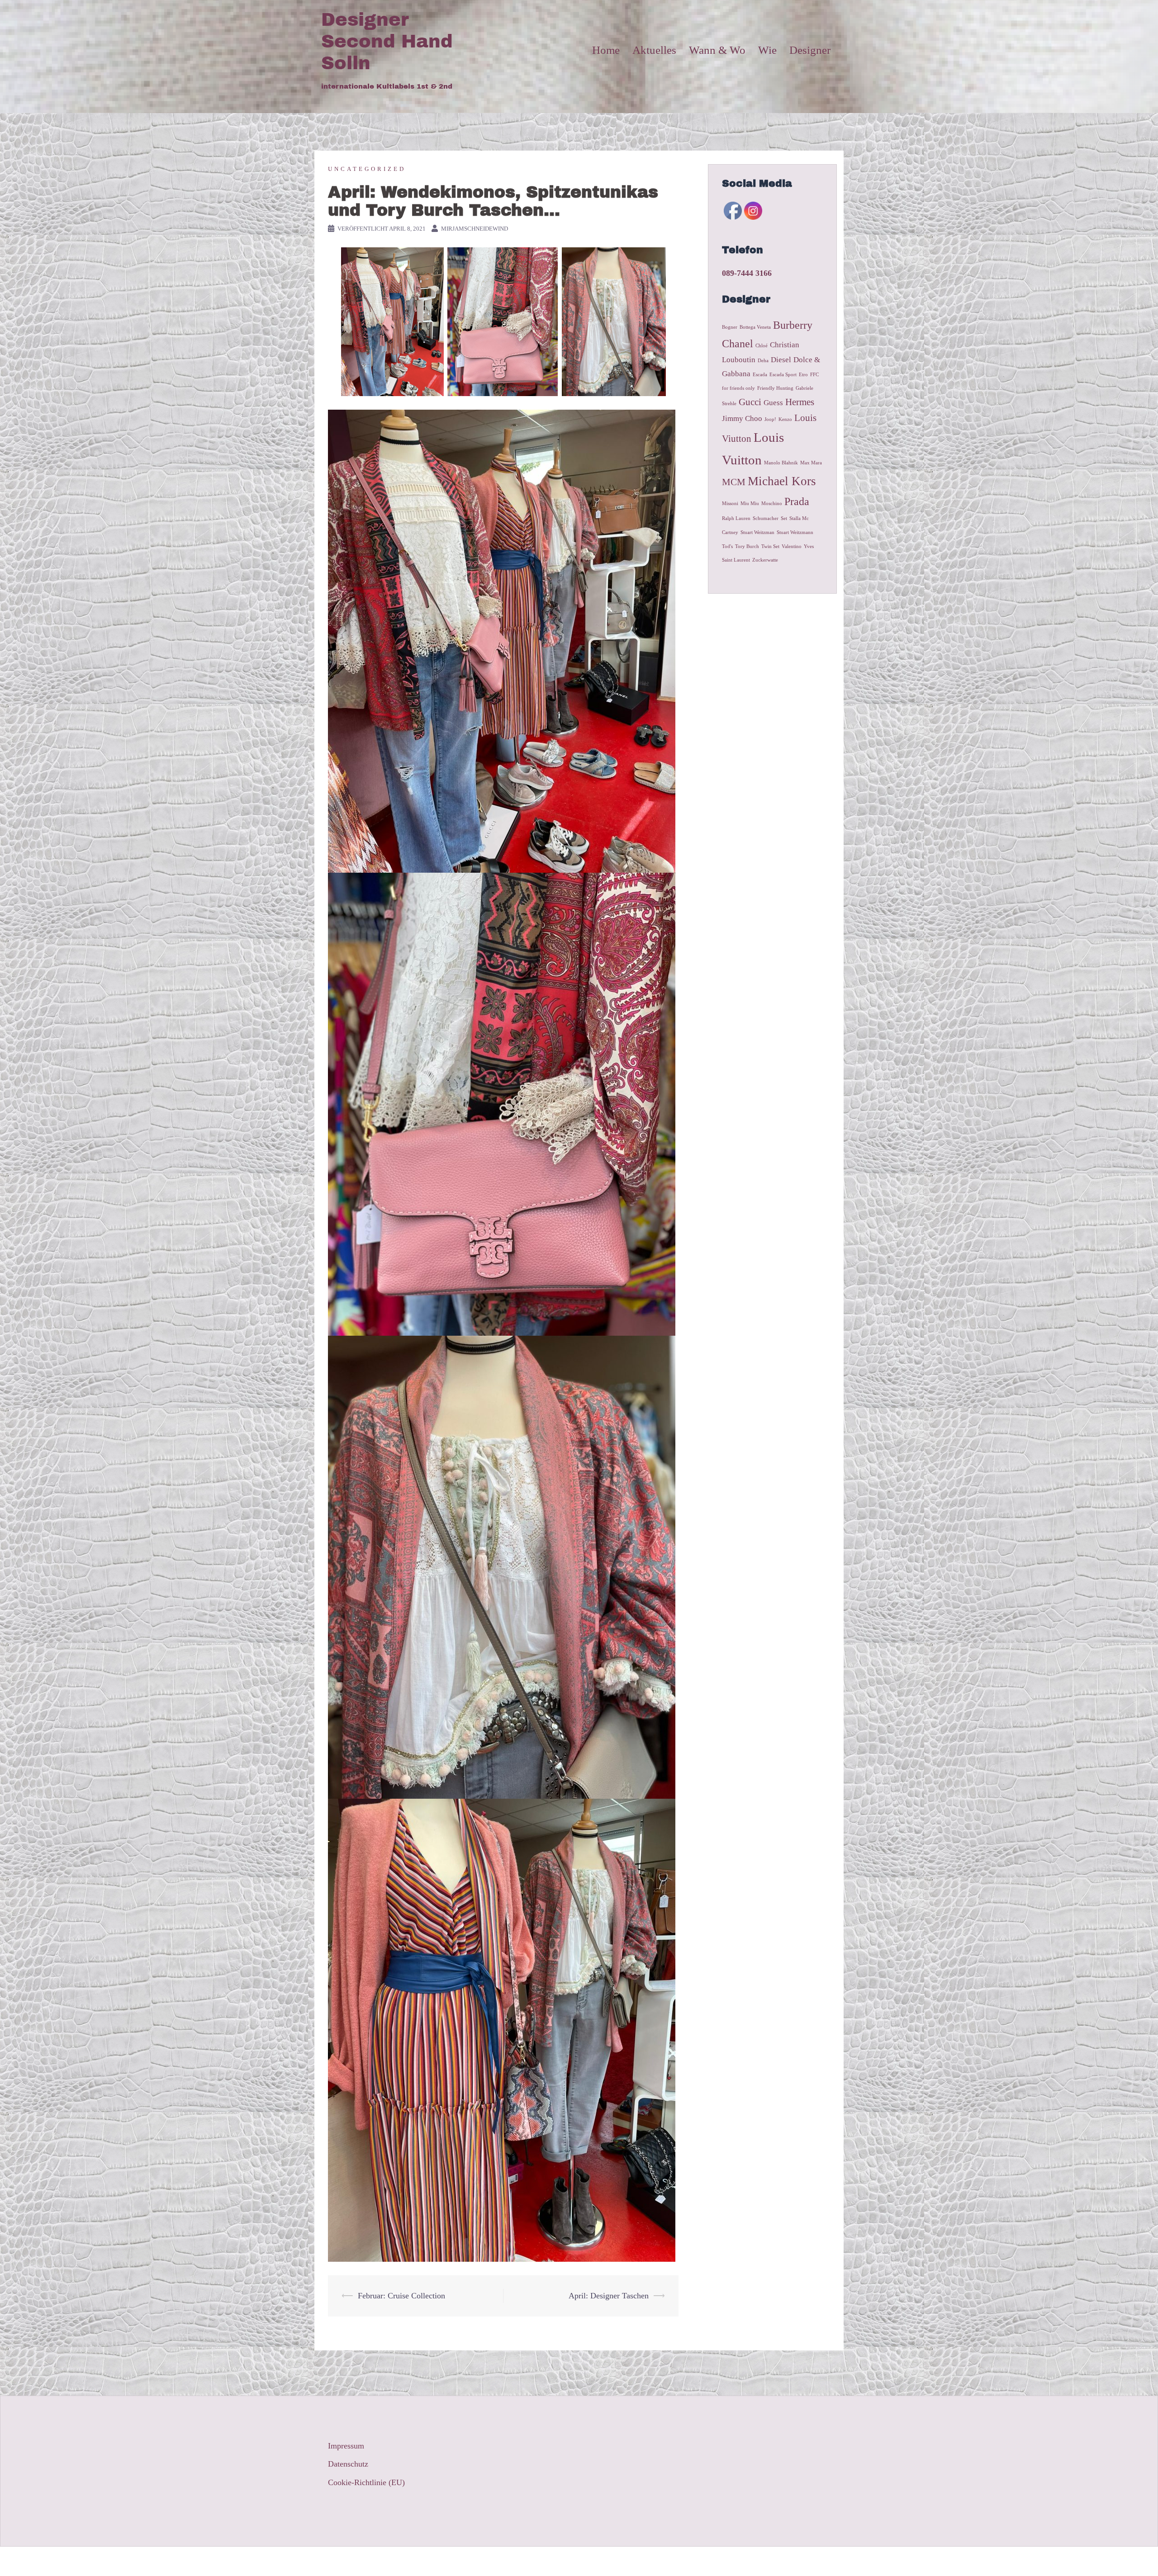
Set (784, 518)
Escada (760, 375)
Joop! (770, 419)
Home (606, 50)
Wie (767, 50)
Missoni (730, 503)
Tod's (727, 546)
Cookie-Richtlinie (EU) (366, 2482)
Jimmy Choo (742, 418)
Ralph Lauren (736, 518)
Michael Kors (782, 481)
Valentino (792, 546)
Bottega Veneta (755, 327)
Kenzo (785, 419)
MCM (734, 482)
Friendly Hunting (775, 388)
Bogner (730, 327)
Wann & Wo (717, 50)
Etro (803, 375)
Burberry (793, 325)
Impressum (346, 2446)
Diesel (781, 360)
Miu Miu (750, 503)
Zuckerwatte (765, 560)
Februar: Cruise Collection (401, 2296)
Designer (810, 50)
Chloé (762, 346)
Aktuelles (654, 50)
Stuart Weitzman (757, 532)
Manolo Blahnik (781, 463)
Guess (773, 403)
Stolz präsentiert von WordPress (374, 2561)
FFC (814, 375)
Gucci (750, 402)
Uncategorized (367, 169)
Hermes (800, 402)
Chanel (738, 343)
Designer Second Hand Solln (387, 41)
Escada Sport (783, 375)
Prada (797, 501)
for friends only (738, 388)
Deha (763, 361)
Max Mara (811, 463)
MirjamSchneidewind (475, 229)
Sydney (472, 2561)
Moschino (772, 503)
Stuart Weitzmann (795, 532)
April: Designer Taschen (609, 2296)
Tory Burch (747, 546)
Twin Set (770, 546)
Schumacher (766, 518)
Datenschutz (348, 2464)
